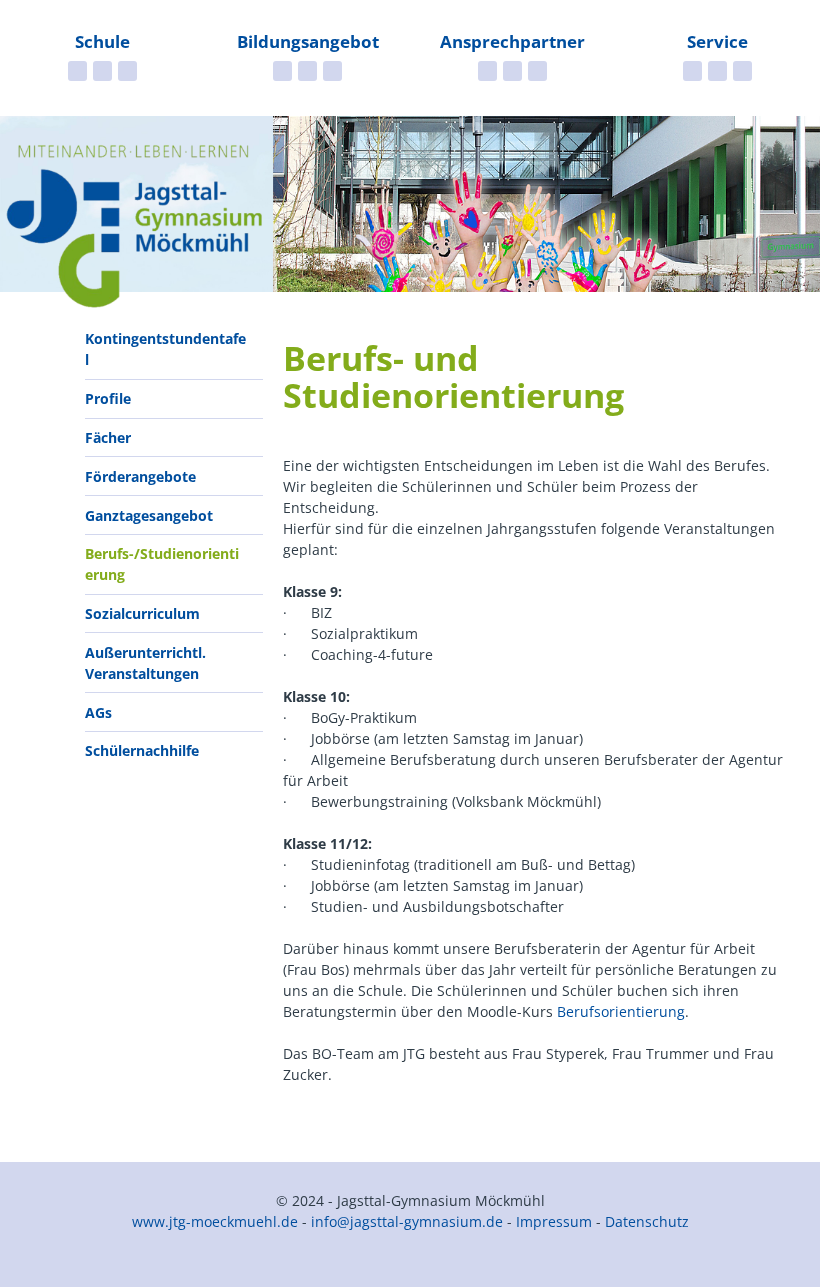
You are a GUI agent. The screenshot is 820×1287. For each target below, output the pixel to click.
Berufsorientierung (621, 1011)
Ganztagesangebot (149, 515)
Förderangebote (140, 476)
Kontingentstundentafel (165, 349)
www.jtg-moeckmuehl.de (215, 1221)
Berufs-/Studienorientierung (162, 564)
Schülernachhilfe (142, 750)
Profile (108, 398)
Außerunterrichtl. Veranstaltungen (145, 663)
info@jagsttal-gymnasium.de (407, 1221)
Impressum (554, 1221)
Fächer (108, 437)
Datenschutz (647, 1221)
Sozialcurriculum (142, 613)
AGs (98, 712)
